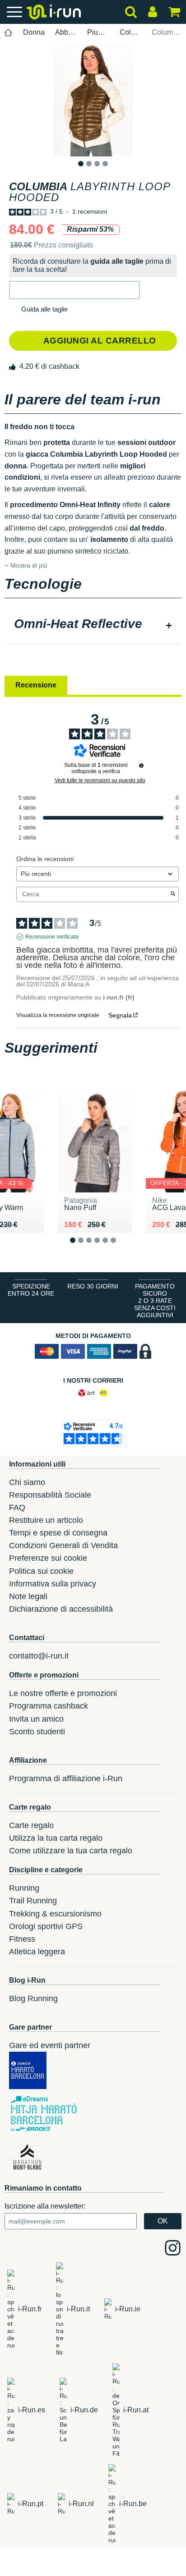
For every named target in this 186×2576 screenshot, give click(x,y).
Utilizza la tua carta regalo (56, 1838)
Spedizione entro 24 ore (31, 1290)
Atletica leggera (37, 1952)
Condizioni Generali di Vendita (63, 1545)
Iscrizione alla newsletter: (45, 2206)
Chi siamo (27, 1482)
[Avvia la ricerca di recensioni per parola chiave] (173, 894)
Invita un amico (36, 1719)
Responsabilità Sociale (50, 1495)
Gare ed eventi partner (50, 2045)
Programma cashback (49, 1706)
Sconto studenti (37, 1732)
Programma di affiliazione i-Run (66, 1778)
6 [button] (120, 1247)
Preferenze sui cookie (48, 1558)
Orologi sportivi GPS (46, 1926)
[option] (93, 100)
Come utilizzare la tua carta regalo (71, 1851)
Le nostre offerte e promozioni (63, 1693)
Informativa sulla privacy (53, 1584)
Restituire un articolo (46, 1520)
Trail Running (33, 1901)
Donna (34, 32)
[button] (74, 290)
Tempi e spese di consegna (58, 1533)
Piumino (98, 32)
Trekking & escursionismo (55, 1914)
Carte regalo (31, 1825)
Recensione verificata (52, 937)
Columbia (130, 32)
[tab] (93, 625)
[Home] (9, 33)
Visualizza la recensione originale (58, 1015)
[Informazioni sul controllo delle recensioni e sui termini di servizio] (141, 765)
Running (24, 1888)
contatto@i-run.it (39, 1656)
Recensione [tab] (36, 685)
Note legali (28, 1596)
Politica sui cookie (41, 1571)
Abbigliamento (66, 32)
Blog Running (33, 1998)
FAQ (17, 1508)
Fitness (22, 1939)
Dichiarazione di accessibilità (61, 1609)
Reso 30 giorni (93, 1286)
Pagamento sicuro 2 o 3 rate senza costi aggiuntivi (155, 1301)
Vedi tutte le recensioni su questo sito (100, 780)
